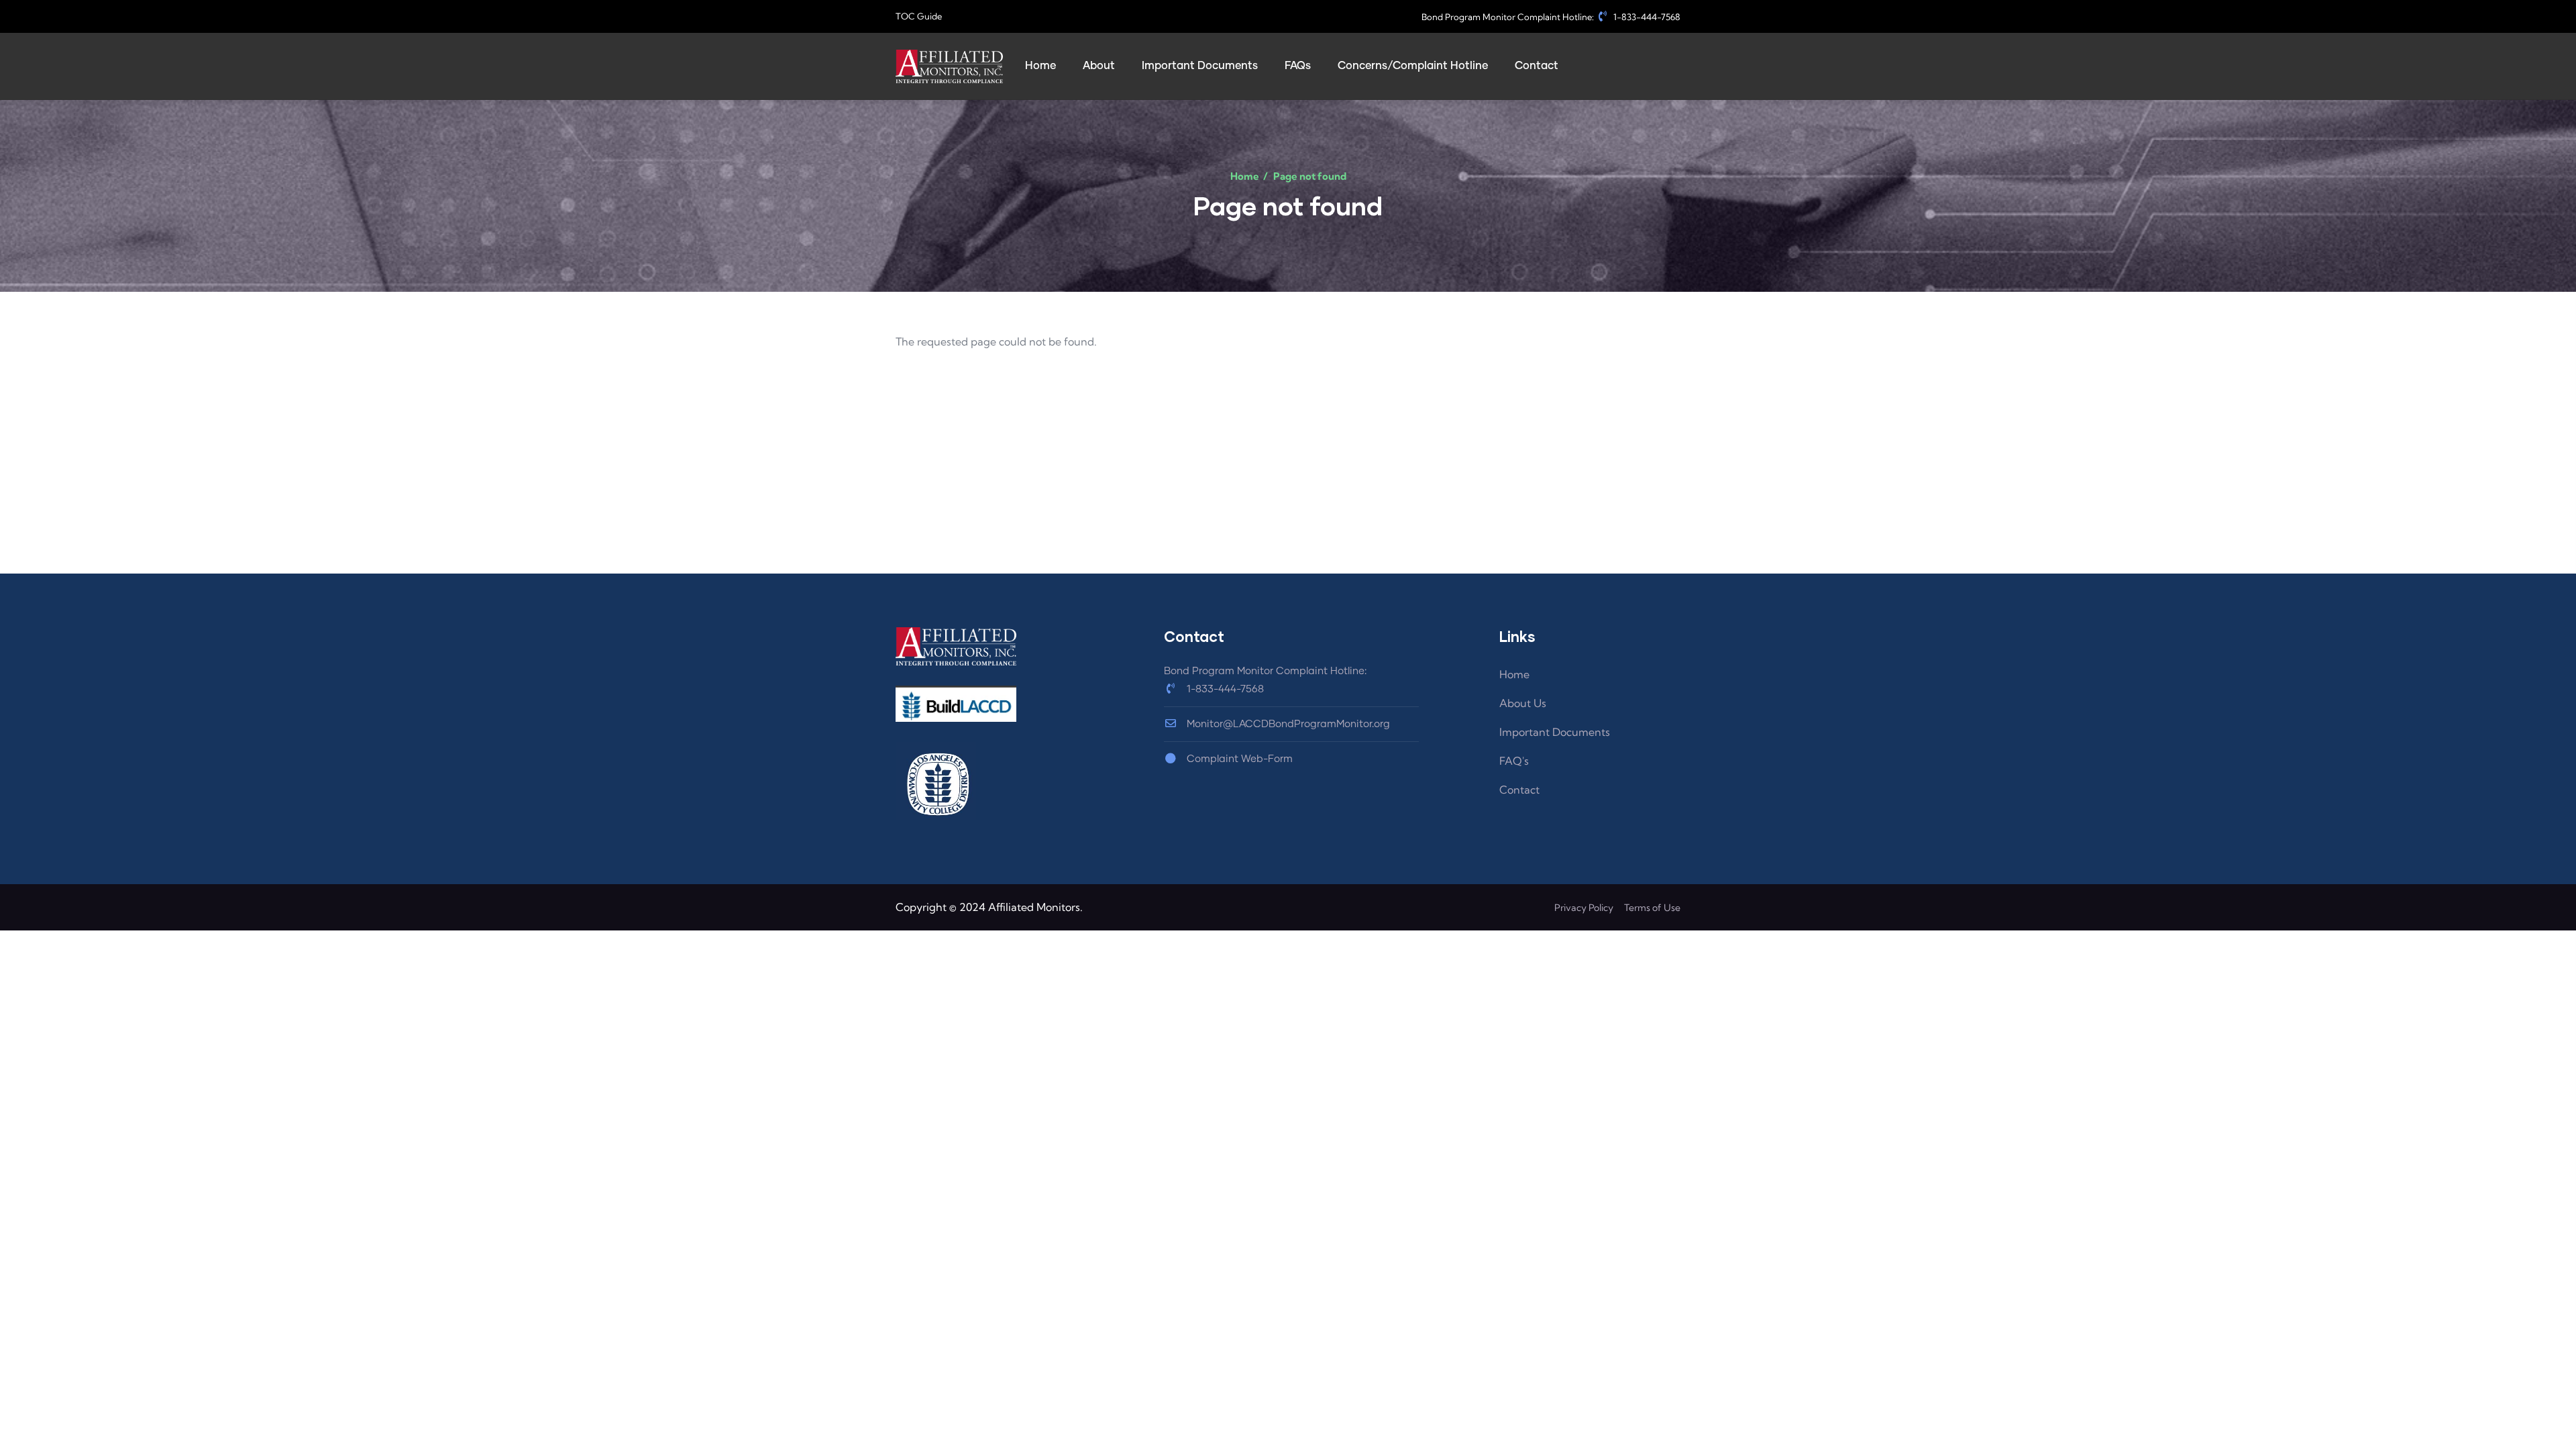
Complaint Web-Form (1238, 759)
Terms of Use (1652, 908)
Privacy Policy (1584, 908)
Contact (1519, 790)
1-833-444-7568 (1646, 17)
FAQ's (1514, 761)
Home (1245, 176)
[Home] (949, 66)
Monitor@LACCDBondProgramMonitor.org (1287, 724)
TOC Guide (919, 16)
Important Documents (1555, 732)
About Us (1523, 703)
